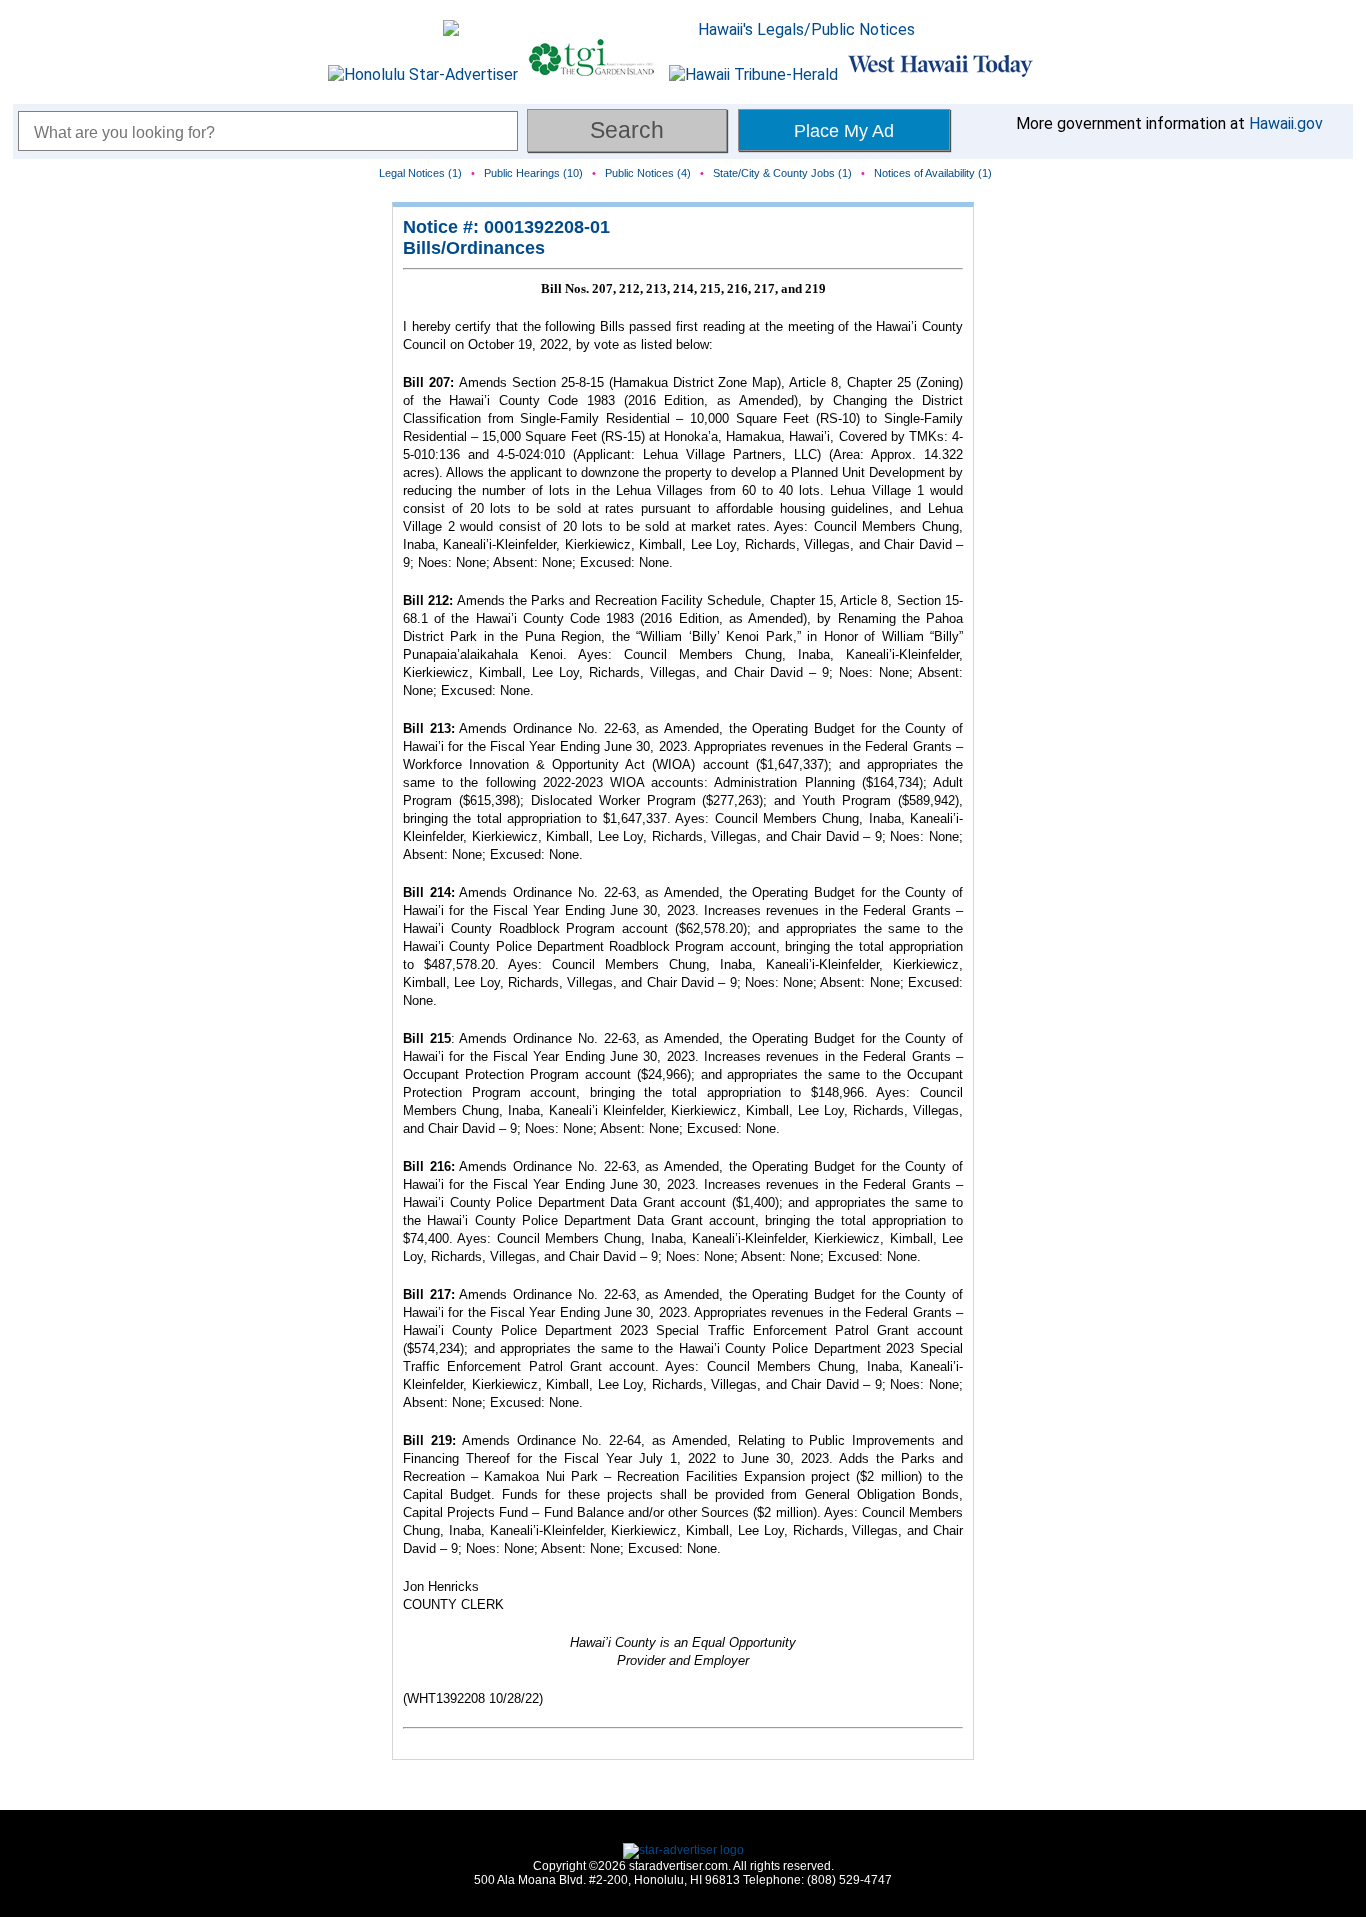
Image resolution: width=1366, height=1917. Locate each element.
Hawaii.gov (1286, 123)
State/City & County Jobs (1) (782, 173)
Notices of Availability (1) (933, 173)
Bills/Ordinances (474, 248)
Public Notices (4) (648, 173)
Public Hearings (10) (533, 173)
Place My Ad (844, 131)
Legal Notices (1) (420, 173)
